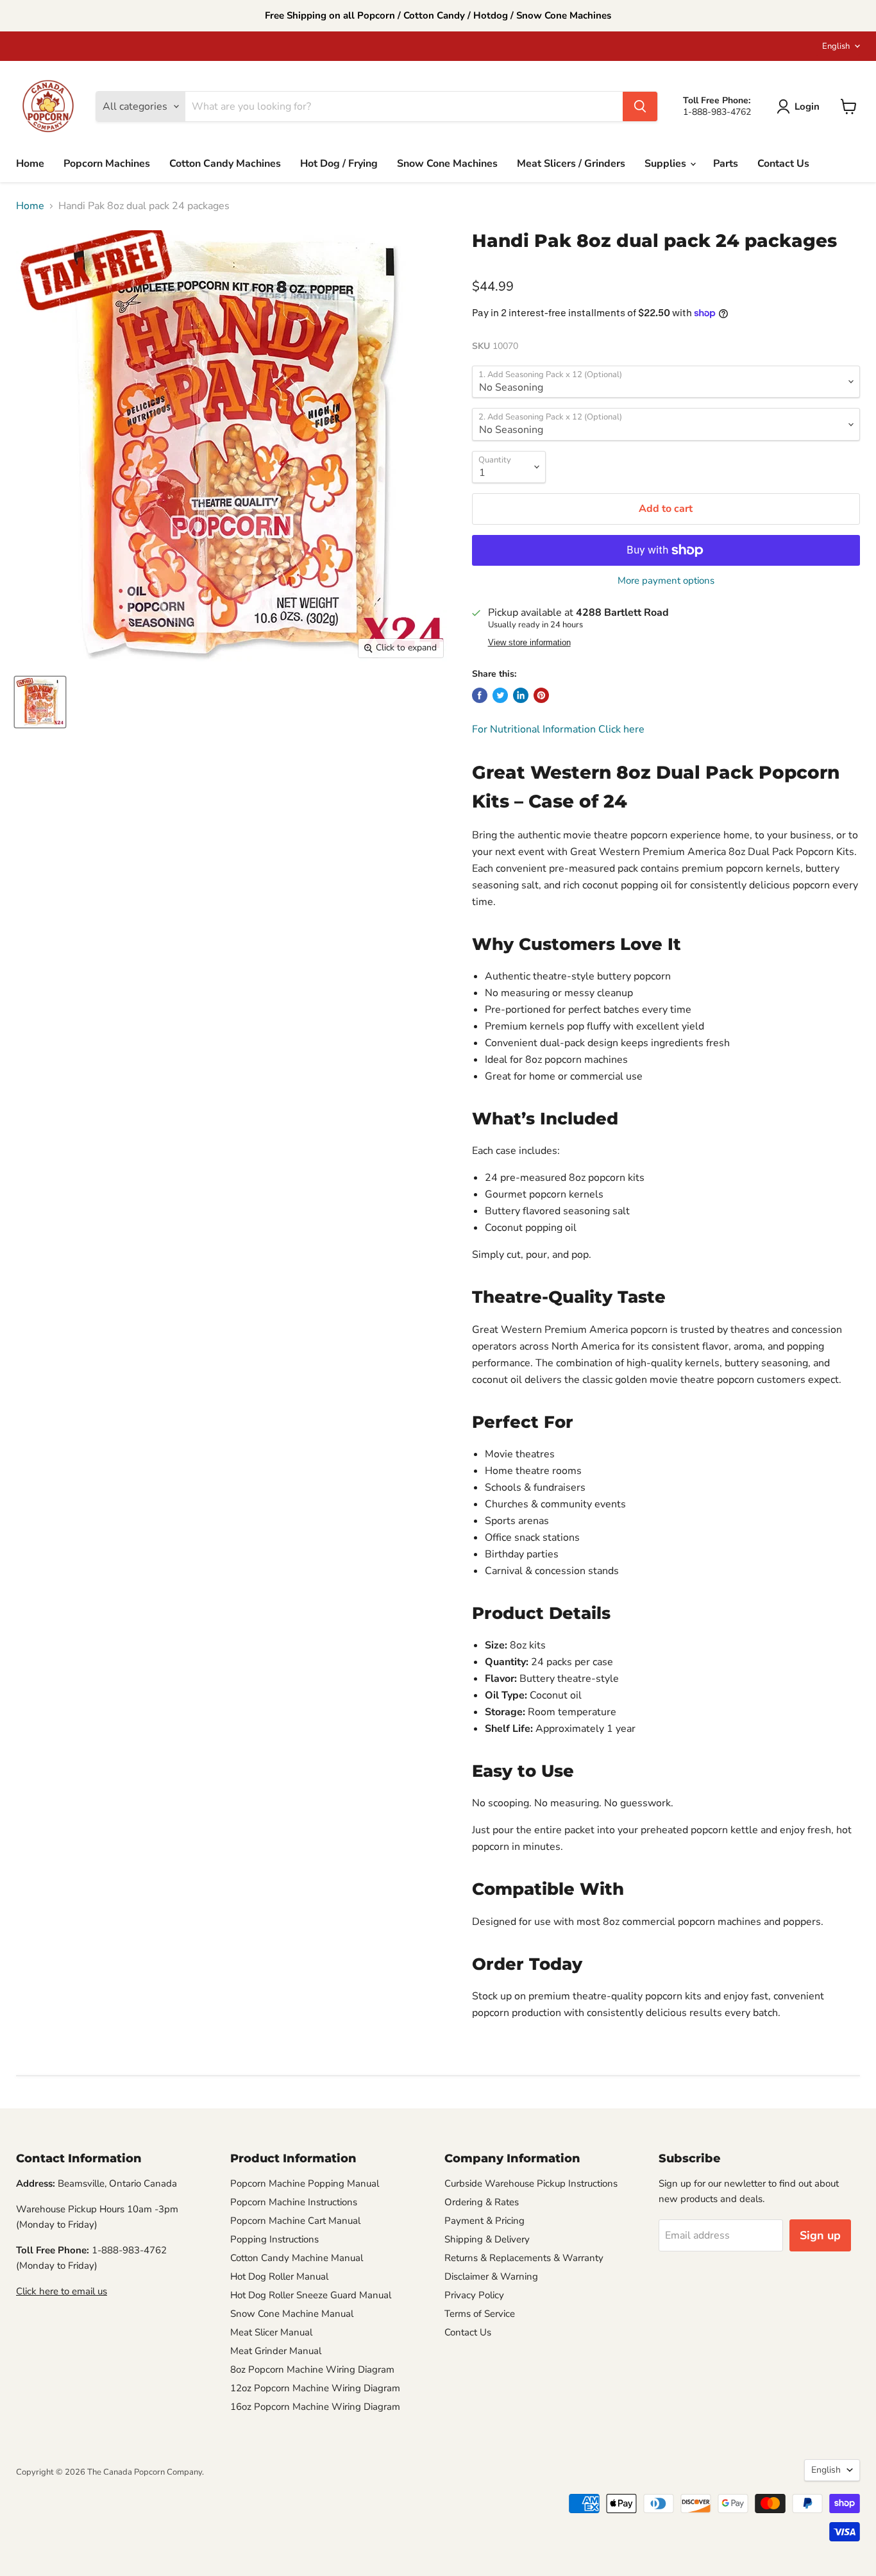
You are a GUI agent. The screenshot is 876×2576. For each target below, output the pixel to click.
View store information (529, 643)
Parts (726, 164)
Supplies (667, 164)
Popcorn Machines (107, 164)
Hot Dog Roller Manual (279, 2276)
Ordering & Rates (482, 2202)
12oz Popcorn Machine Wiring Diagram (315, 2388)
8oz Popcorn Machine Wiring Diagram (312, 2369)
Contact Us (783, 164)
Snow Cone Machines (447, 164)
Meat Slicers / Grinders (571, 164)
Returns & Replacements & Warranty (524, 2258)
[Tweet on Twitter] (500, 695)
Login (807, 106)
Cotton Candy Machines (225, 164)
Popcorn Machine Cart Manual (295, 2221)
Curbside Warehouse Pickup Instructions (531, 2183)
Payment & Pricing (484, 2221)
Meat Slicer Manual (271, 2332)
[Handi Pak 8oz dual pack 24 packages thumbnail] (40, 702)
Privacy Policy (474, 2295)
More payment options (666, 581)
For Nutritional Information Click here (558, 729)
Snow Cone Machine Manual (292, 2314)
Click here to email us (62, 2291)
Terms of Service (480, 2314)
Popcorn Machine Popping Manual (305, 2183)
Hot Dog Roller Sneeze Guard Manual (311, 2295)
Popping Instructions (274, 2239)
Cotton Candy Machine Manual (297, 2258)
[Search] (640, 106)
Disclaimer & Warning (491, 2276)
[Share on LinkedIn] (521, 695)
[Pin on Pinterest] (541, 695)
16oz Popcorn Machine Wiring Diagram (315, 2407)
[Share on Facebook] (480, 695)
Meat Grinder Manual (276, 2351)
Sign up (820, 2235)
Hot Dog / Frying (339, 164)
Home (30, 164)
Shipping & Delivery (487, 2239)
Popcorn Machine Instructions (294, 2202)
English (836, 46)
